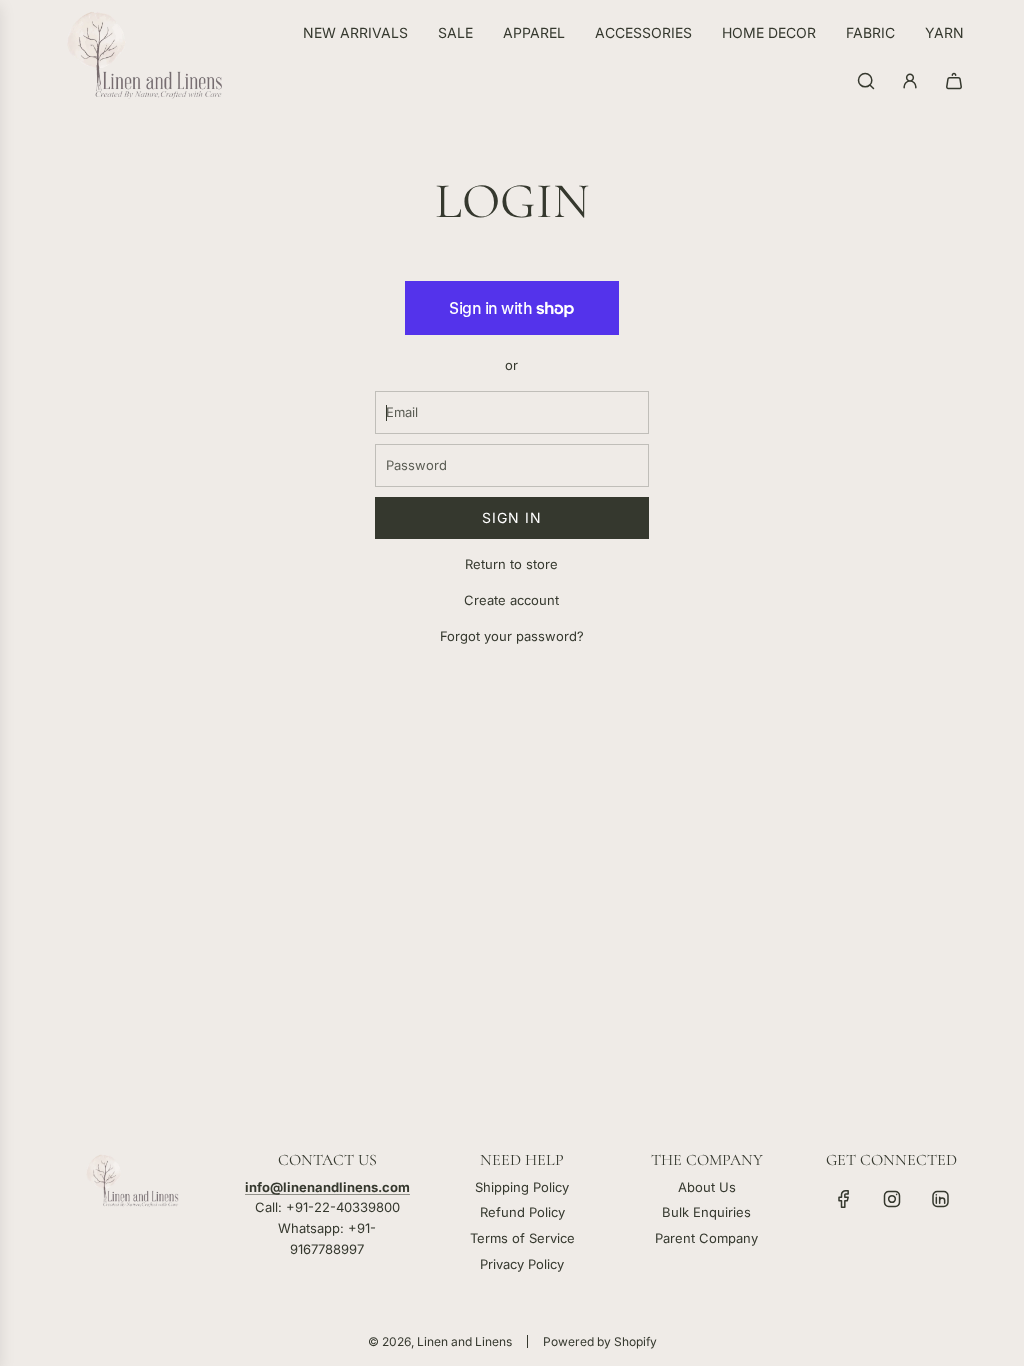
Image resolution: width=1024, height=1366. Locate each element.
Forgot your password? (512, 636)
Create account (511, 600)
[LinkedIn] (940, 1199)
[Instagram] (892, 1199)
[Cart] (954, 81)
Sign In (512, 517)
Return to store (511, 564)
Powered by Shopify (600, 1341)
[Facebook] (844, 1199)
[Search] (866, 81)
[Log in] (910, 81)
